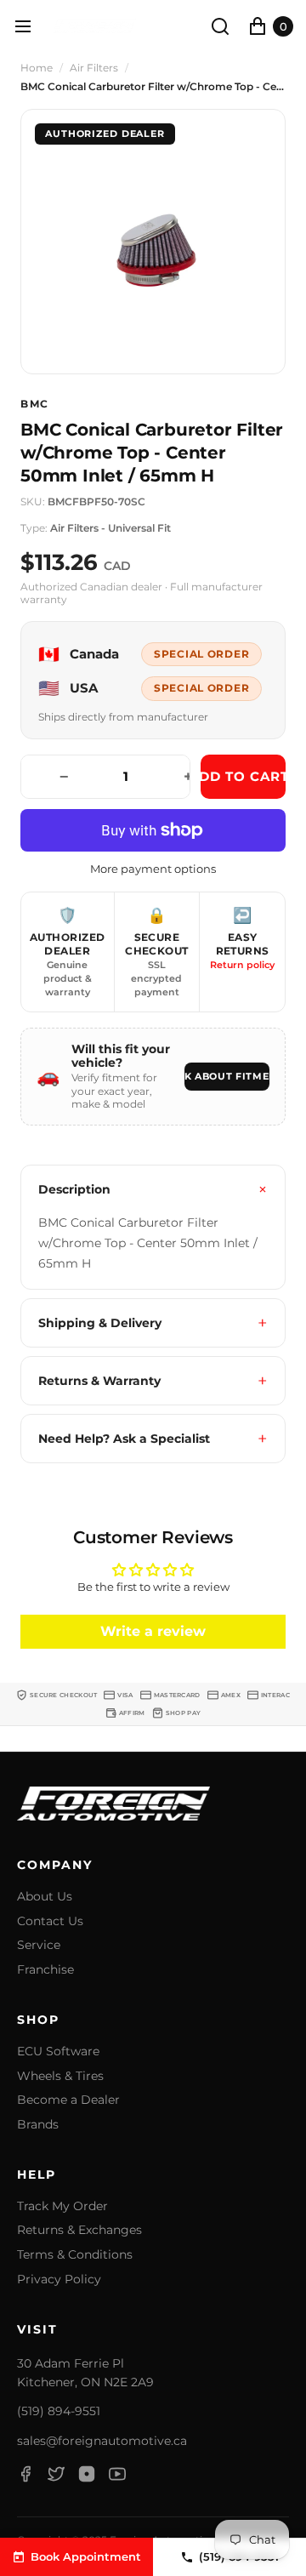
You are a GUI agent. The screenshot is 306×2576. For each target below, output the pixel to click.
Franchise (45, 1970)
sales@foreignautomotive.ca (102, 2441)
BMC (35, 404)
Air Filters (94, 68)
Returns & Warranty (99, 1381)
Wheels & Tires (60, 2076)
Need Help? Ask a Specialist (124, 1439)
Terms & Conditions (75, 2255)
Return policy (242, 965)
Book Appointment (86, 2556)
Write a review (153, 1631)
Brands (38, 2125)
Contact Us (50, 1921)
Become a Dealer (68, 2100)
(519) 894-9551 (59, 2411)
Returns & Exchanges (79, 2230)
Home (37, 68)
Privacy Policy (59, 2280)
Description (74, 1189)
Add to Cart (243, 776)
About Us (45, 1897)
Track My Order (62, 2206)
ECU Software (58, 2052)
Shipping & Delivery (100, 1323)
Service (39, 1945)
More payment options (153, 869)
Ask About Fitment (227, 1076)
